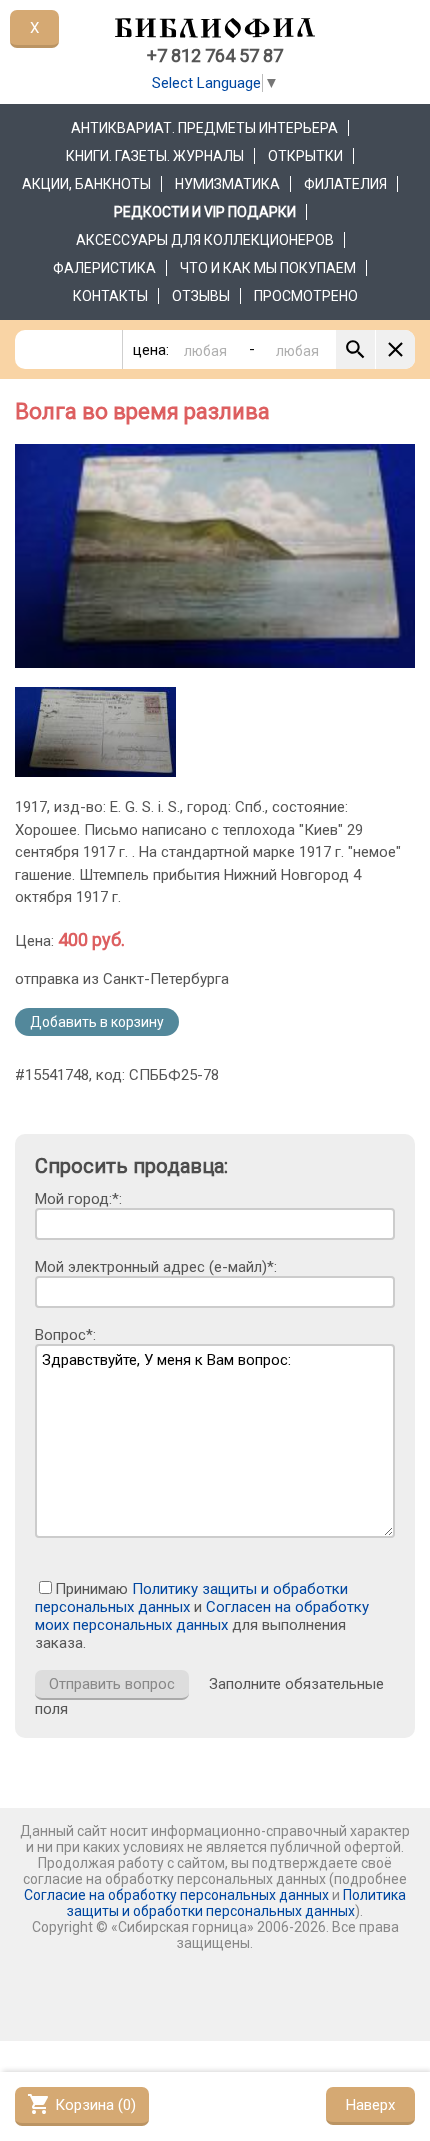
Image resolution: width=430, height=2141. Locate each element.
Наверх (370, 2105)
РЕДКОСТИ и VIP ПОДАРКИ (205, 212)
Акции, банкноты (86, 184)
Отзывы (201, 296)
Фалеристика (104, 268)
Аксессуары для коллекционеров (205, 240)
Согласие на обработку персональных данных (176, 1895)
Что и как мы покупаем (268, 268)
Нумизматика (227, 184)
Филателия (345, 184)
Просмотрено (306, 296)
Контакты (110, 296)
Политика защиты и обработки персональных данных (236, 1903)
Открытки (305, 156)
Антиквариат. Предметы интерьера (204, 128)
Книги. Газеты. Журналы (155, 156)
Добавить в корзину (97, 1022)
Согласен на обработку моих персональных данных (202, 1616)
